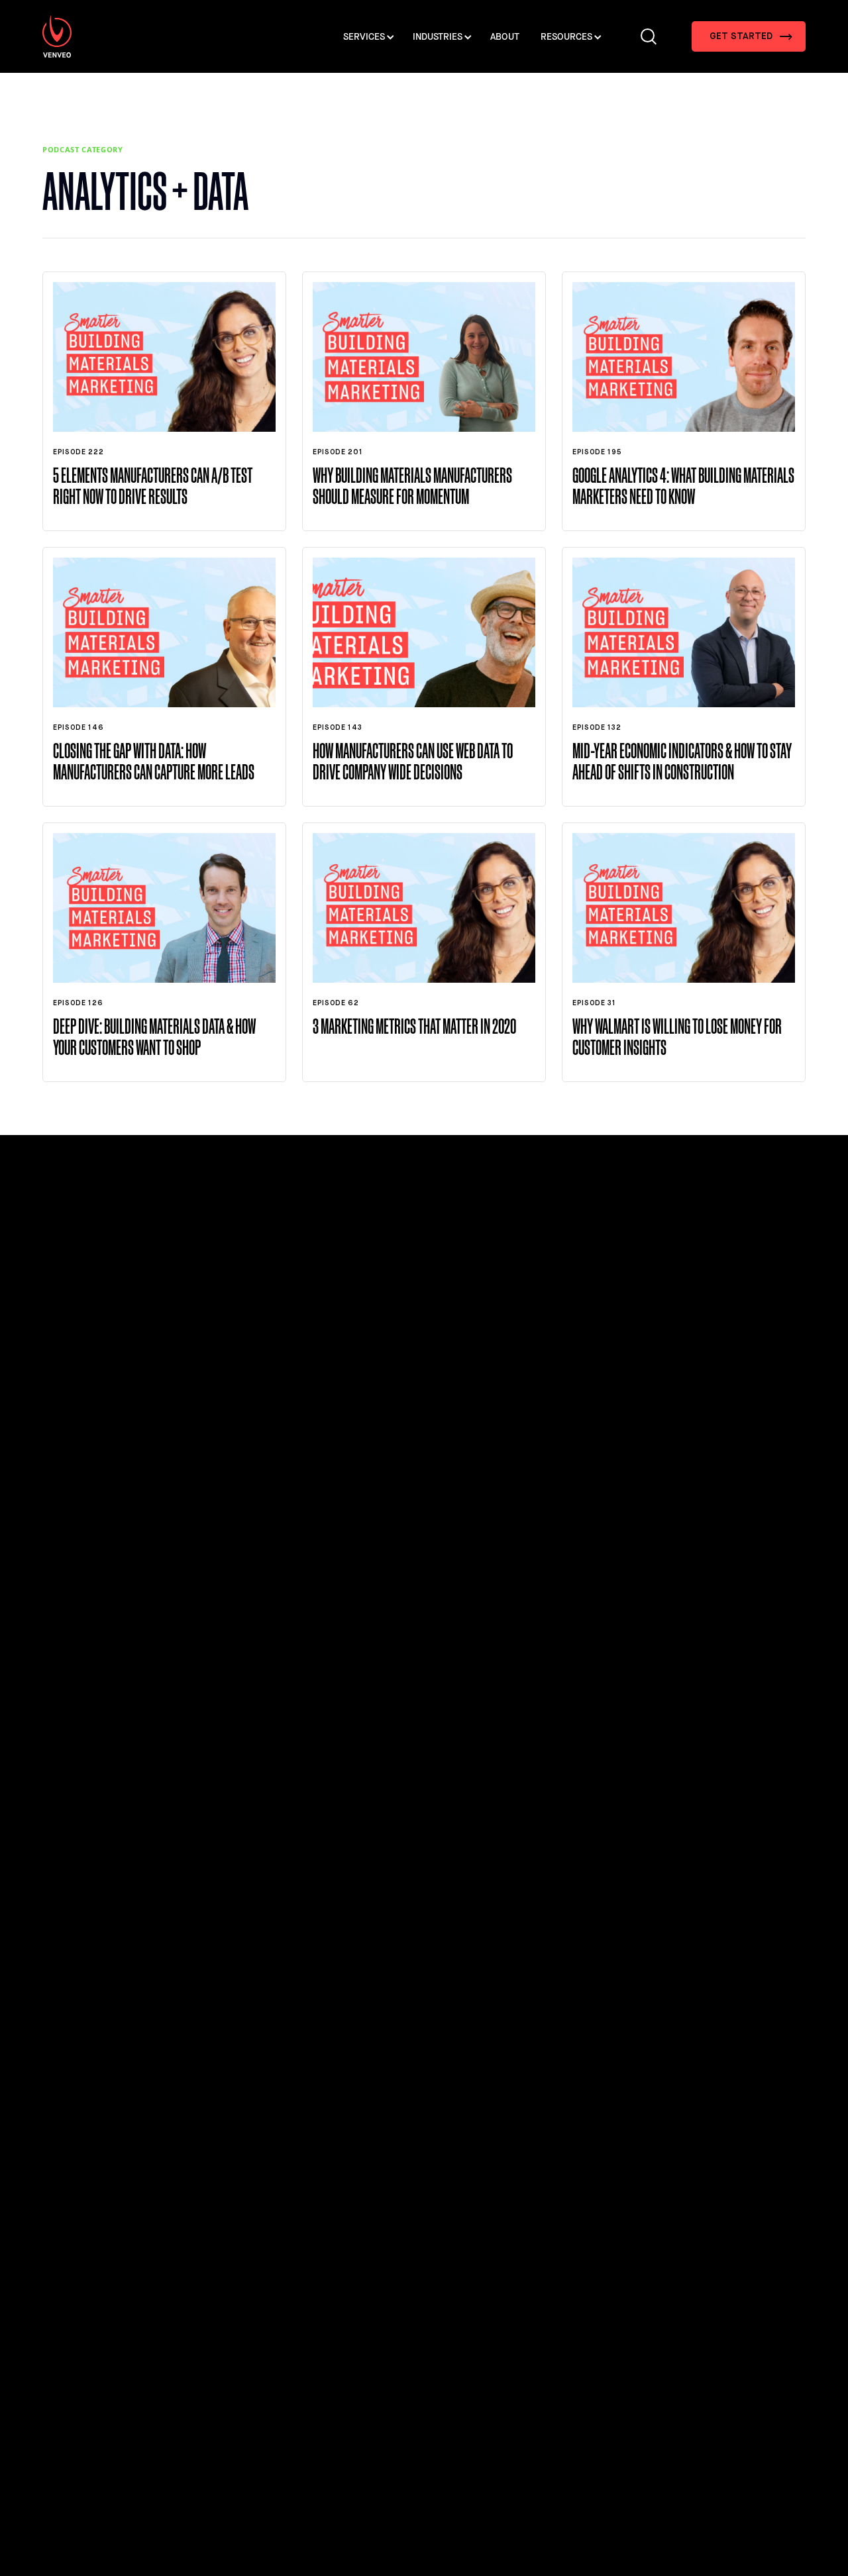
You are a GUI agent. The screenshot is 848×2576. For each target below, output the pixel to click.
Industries (438, 37)
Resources (566, 37)
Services (364, 37)
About (505, 37)
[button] (749, 36)
